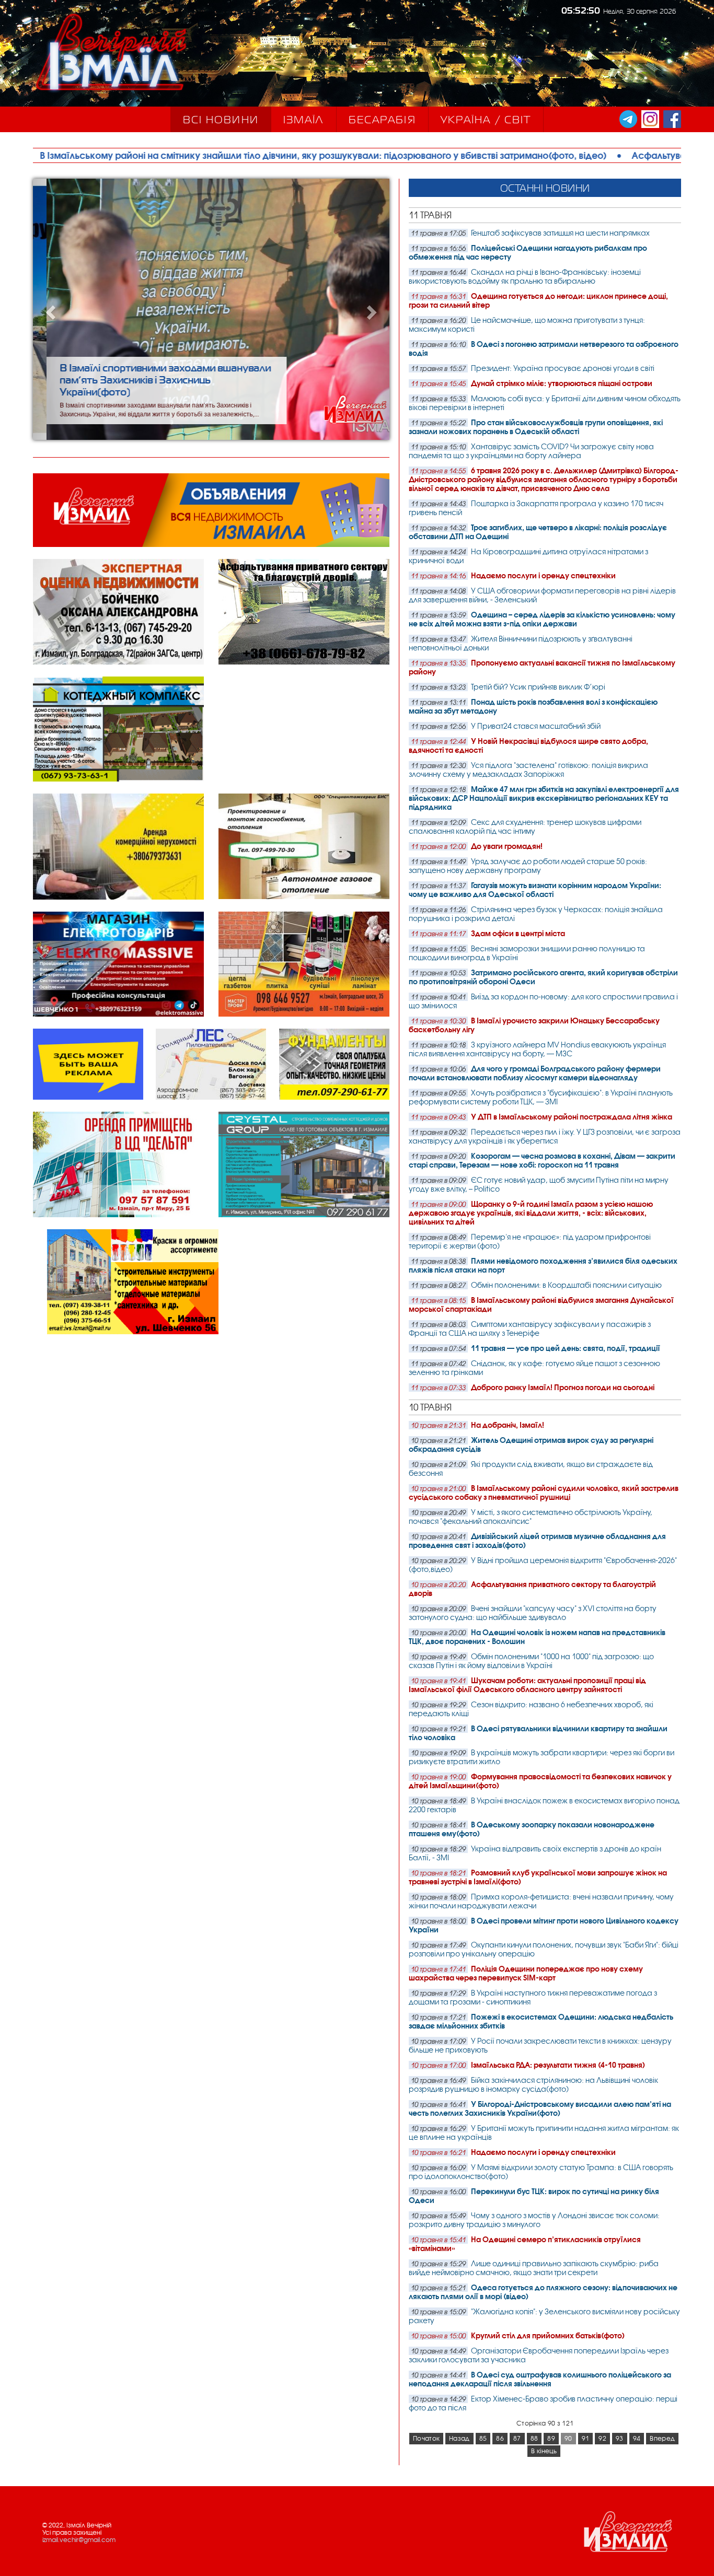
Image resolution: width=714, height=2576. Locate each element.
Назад (459, 2439)
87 (517, 2439)
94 (637, 2439)
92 (602, 2439)
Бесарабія (382, 120)
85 (483, 2439)
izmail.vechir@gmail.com (79, 2540)
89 (551, 2439)
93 (620, 2439)
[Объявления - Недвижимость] (211, 545)
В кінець (544, 2451)
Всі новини (221, 120)
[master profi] (304, 1015)
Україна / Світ (486, 120)
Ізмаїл (304, 120)
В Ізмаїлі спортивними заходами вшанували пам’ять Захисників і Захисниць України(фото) (152, 380)
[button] (60, 309)
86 (500, 2439)
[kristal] (304, 1215)
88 (534, 2439)
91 (586, 2439)
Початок (426, 2439)
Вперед (662, 2439)
